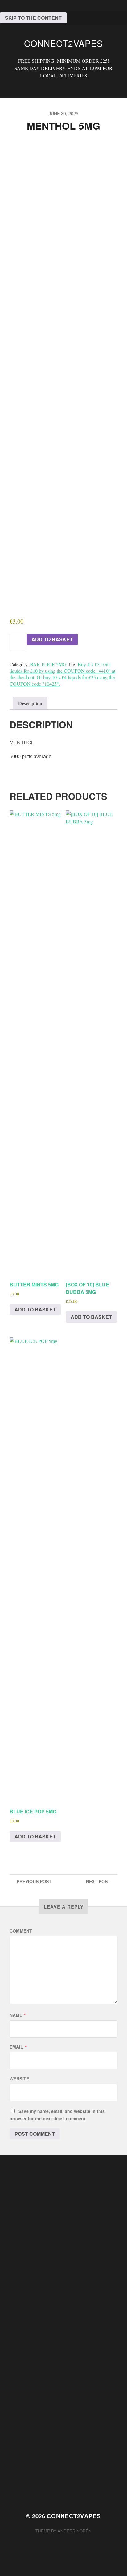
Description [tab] (30, 703)
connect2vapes (63, 43)
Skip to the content (33, 18)
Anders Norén (75, 2531)
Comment (21, 1931)
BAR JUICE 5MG (48, 664)
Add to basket (52, 639)
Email (18, 2047)
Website (19, 2079)
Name (18, 2015)
